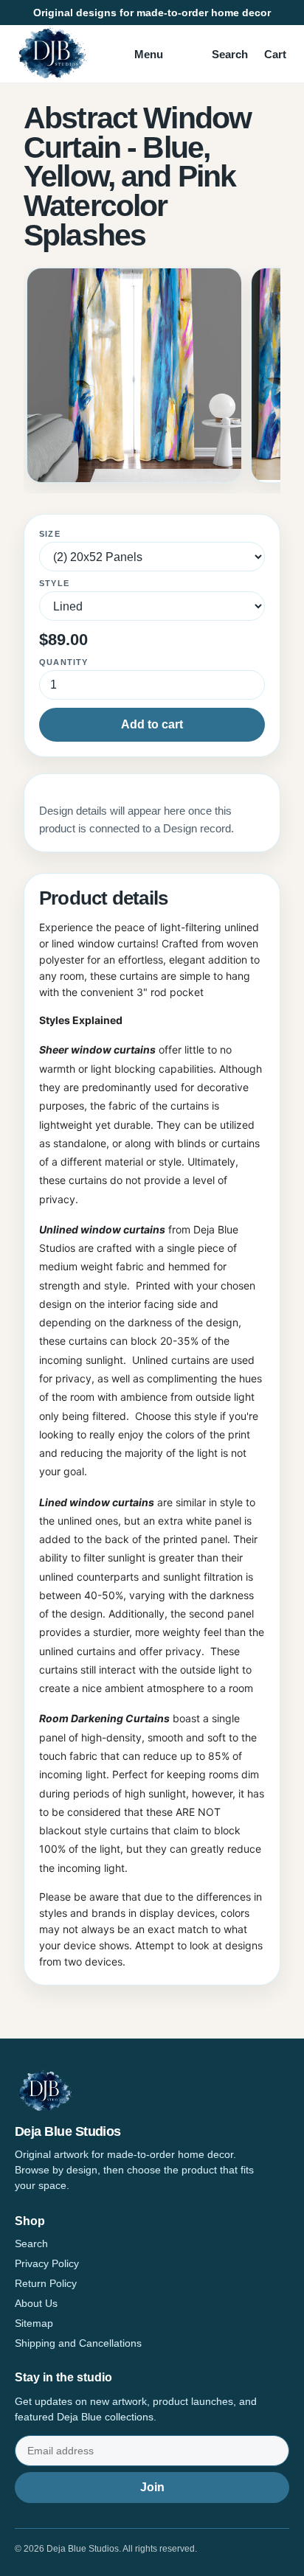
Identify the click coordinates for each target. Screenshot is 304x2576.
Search (230, 54)
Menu (149, 54)
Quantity (64, 662)
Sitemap (34, 2323)
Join (152, 2487)
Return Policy (46, 2283)
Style (54, 583)
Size (50, 534)
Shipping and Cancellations (78, 2343)
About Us (36, 2303)
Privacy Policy (47, 2263)
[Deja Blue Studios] (52, 54)
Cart (275, 54)
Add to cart (152, 724)
